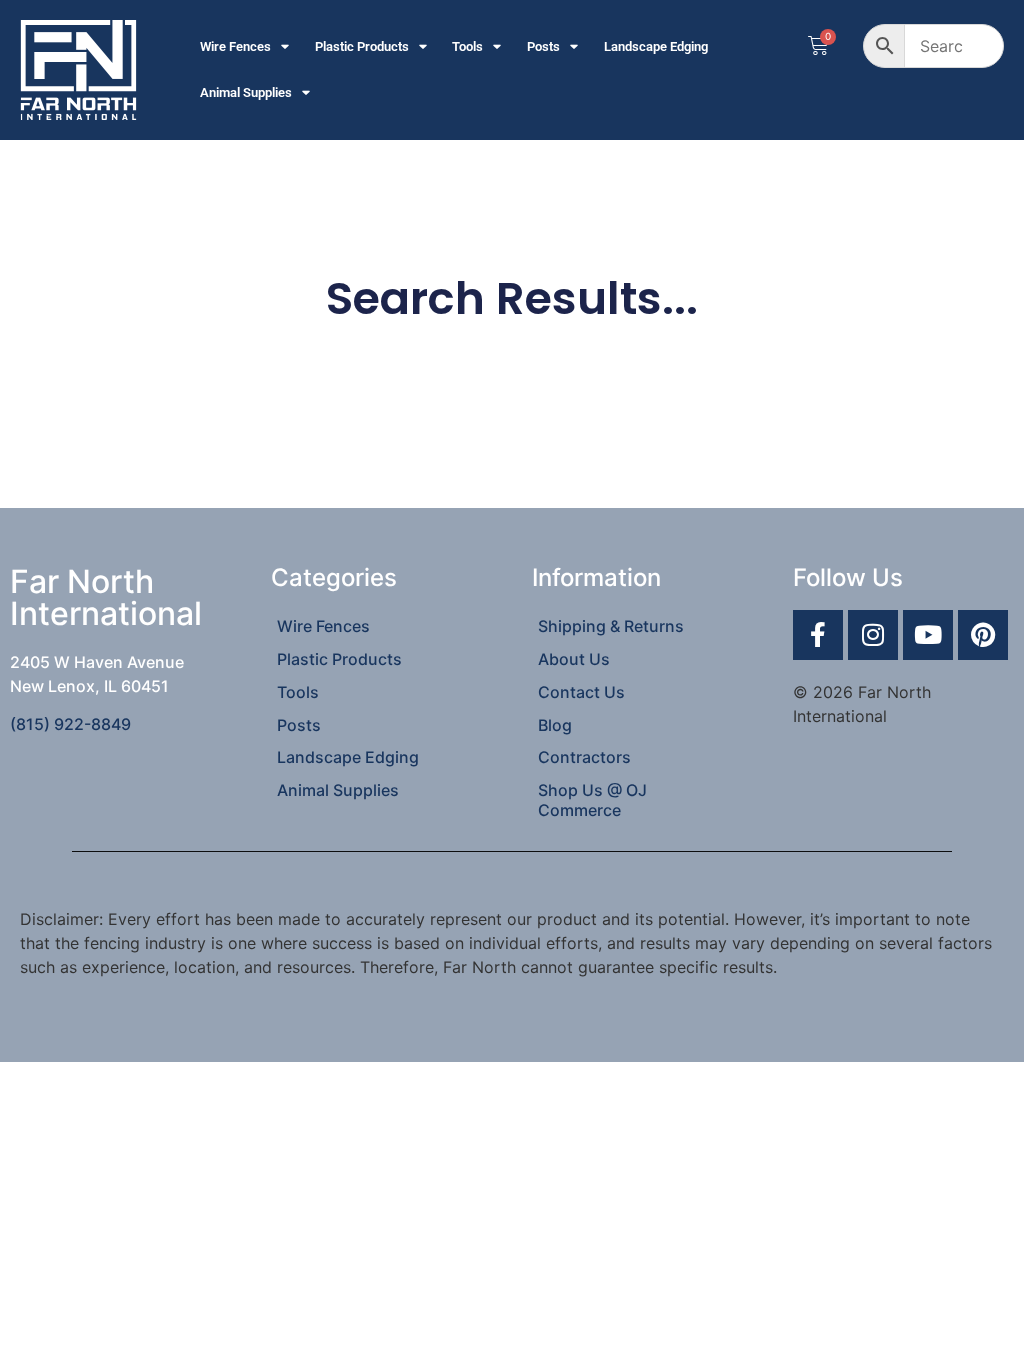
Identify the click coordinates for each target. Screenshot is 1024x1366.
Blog (555, 725)
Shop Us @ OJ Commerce (592, 800)
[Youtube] (928, 635)
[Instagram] (873, 635)
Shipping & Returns (611, 626)
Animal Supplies (246, 92)
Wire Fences (235, 46)
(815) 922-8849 (70, 724)
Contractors (584, 757)
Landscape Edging (656, 46)
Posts (543, 46)
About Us (574, 659)
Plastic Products (362, 46)
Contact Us (581, 692)
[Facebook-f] (818, 635)
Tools (467, 46)
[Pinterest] (983, 635)
